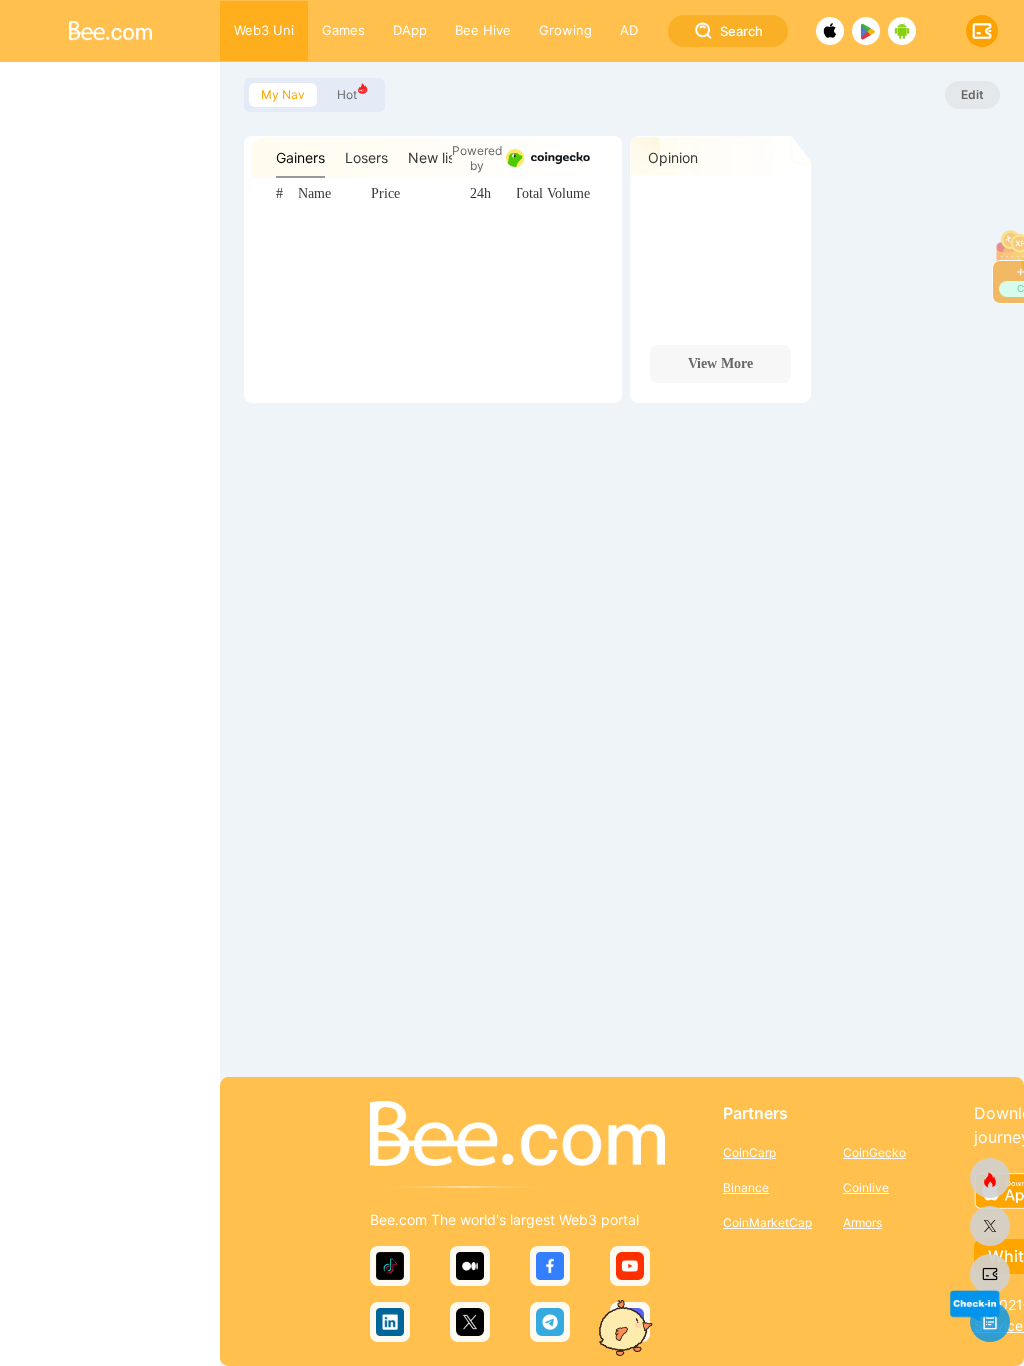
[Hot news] (990, 1178)
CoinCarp (749, 1152)
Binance (746, 1187)
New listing (444, 157)
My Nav (283, 94)
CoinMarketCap (767, 1222)
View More (720, 363)
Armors (862, 1222)
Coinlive (866, 1187)
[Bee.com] (517, 1135)
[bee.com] (990, 1274)
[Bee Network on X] (990, 1226)
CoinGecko (874, 1152)
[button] (974, 1304)
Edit (972, 94)
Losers (366, 157)
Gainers (300, 157)
